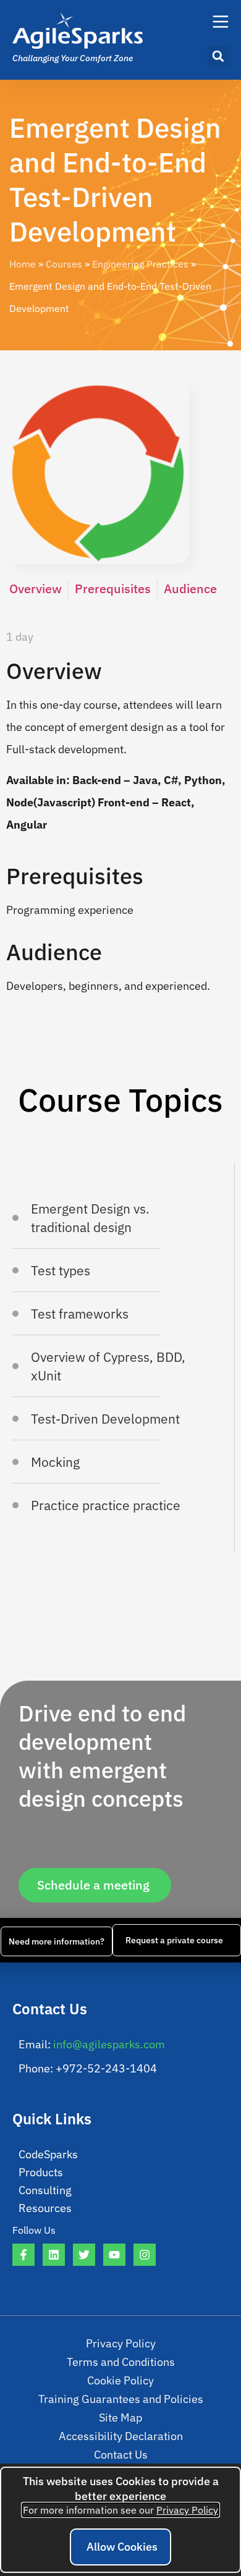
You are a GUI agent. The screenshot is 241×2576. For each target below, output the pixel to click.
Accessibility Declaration (121, 2436)
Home (23, 264)
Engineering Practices (140, 264)
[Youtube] (114, 2255)
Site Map (120, 2418)
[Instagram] (145, 2255)
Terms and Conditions (121, 2362)
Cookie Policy (120, 2380)
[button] (218, 56)
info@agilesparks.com (109, 2044)
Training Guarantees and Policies (121, 2399)
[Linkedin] (54, 2255)
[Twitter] (84, 2255)
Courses (64, 264)
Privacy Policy (121, 2343)
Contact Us (121, 2455)
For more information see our (120, 2510)
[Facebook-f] (23, 2255)
